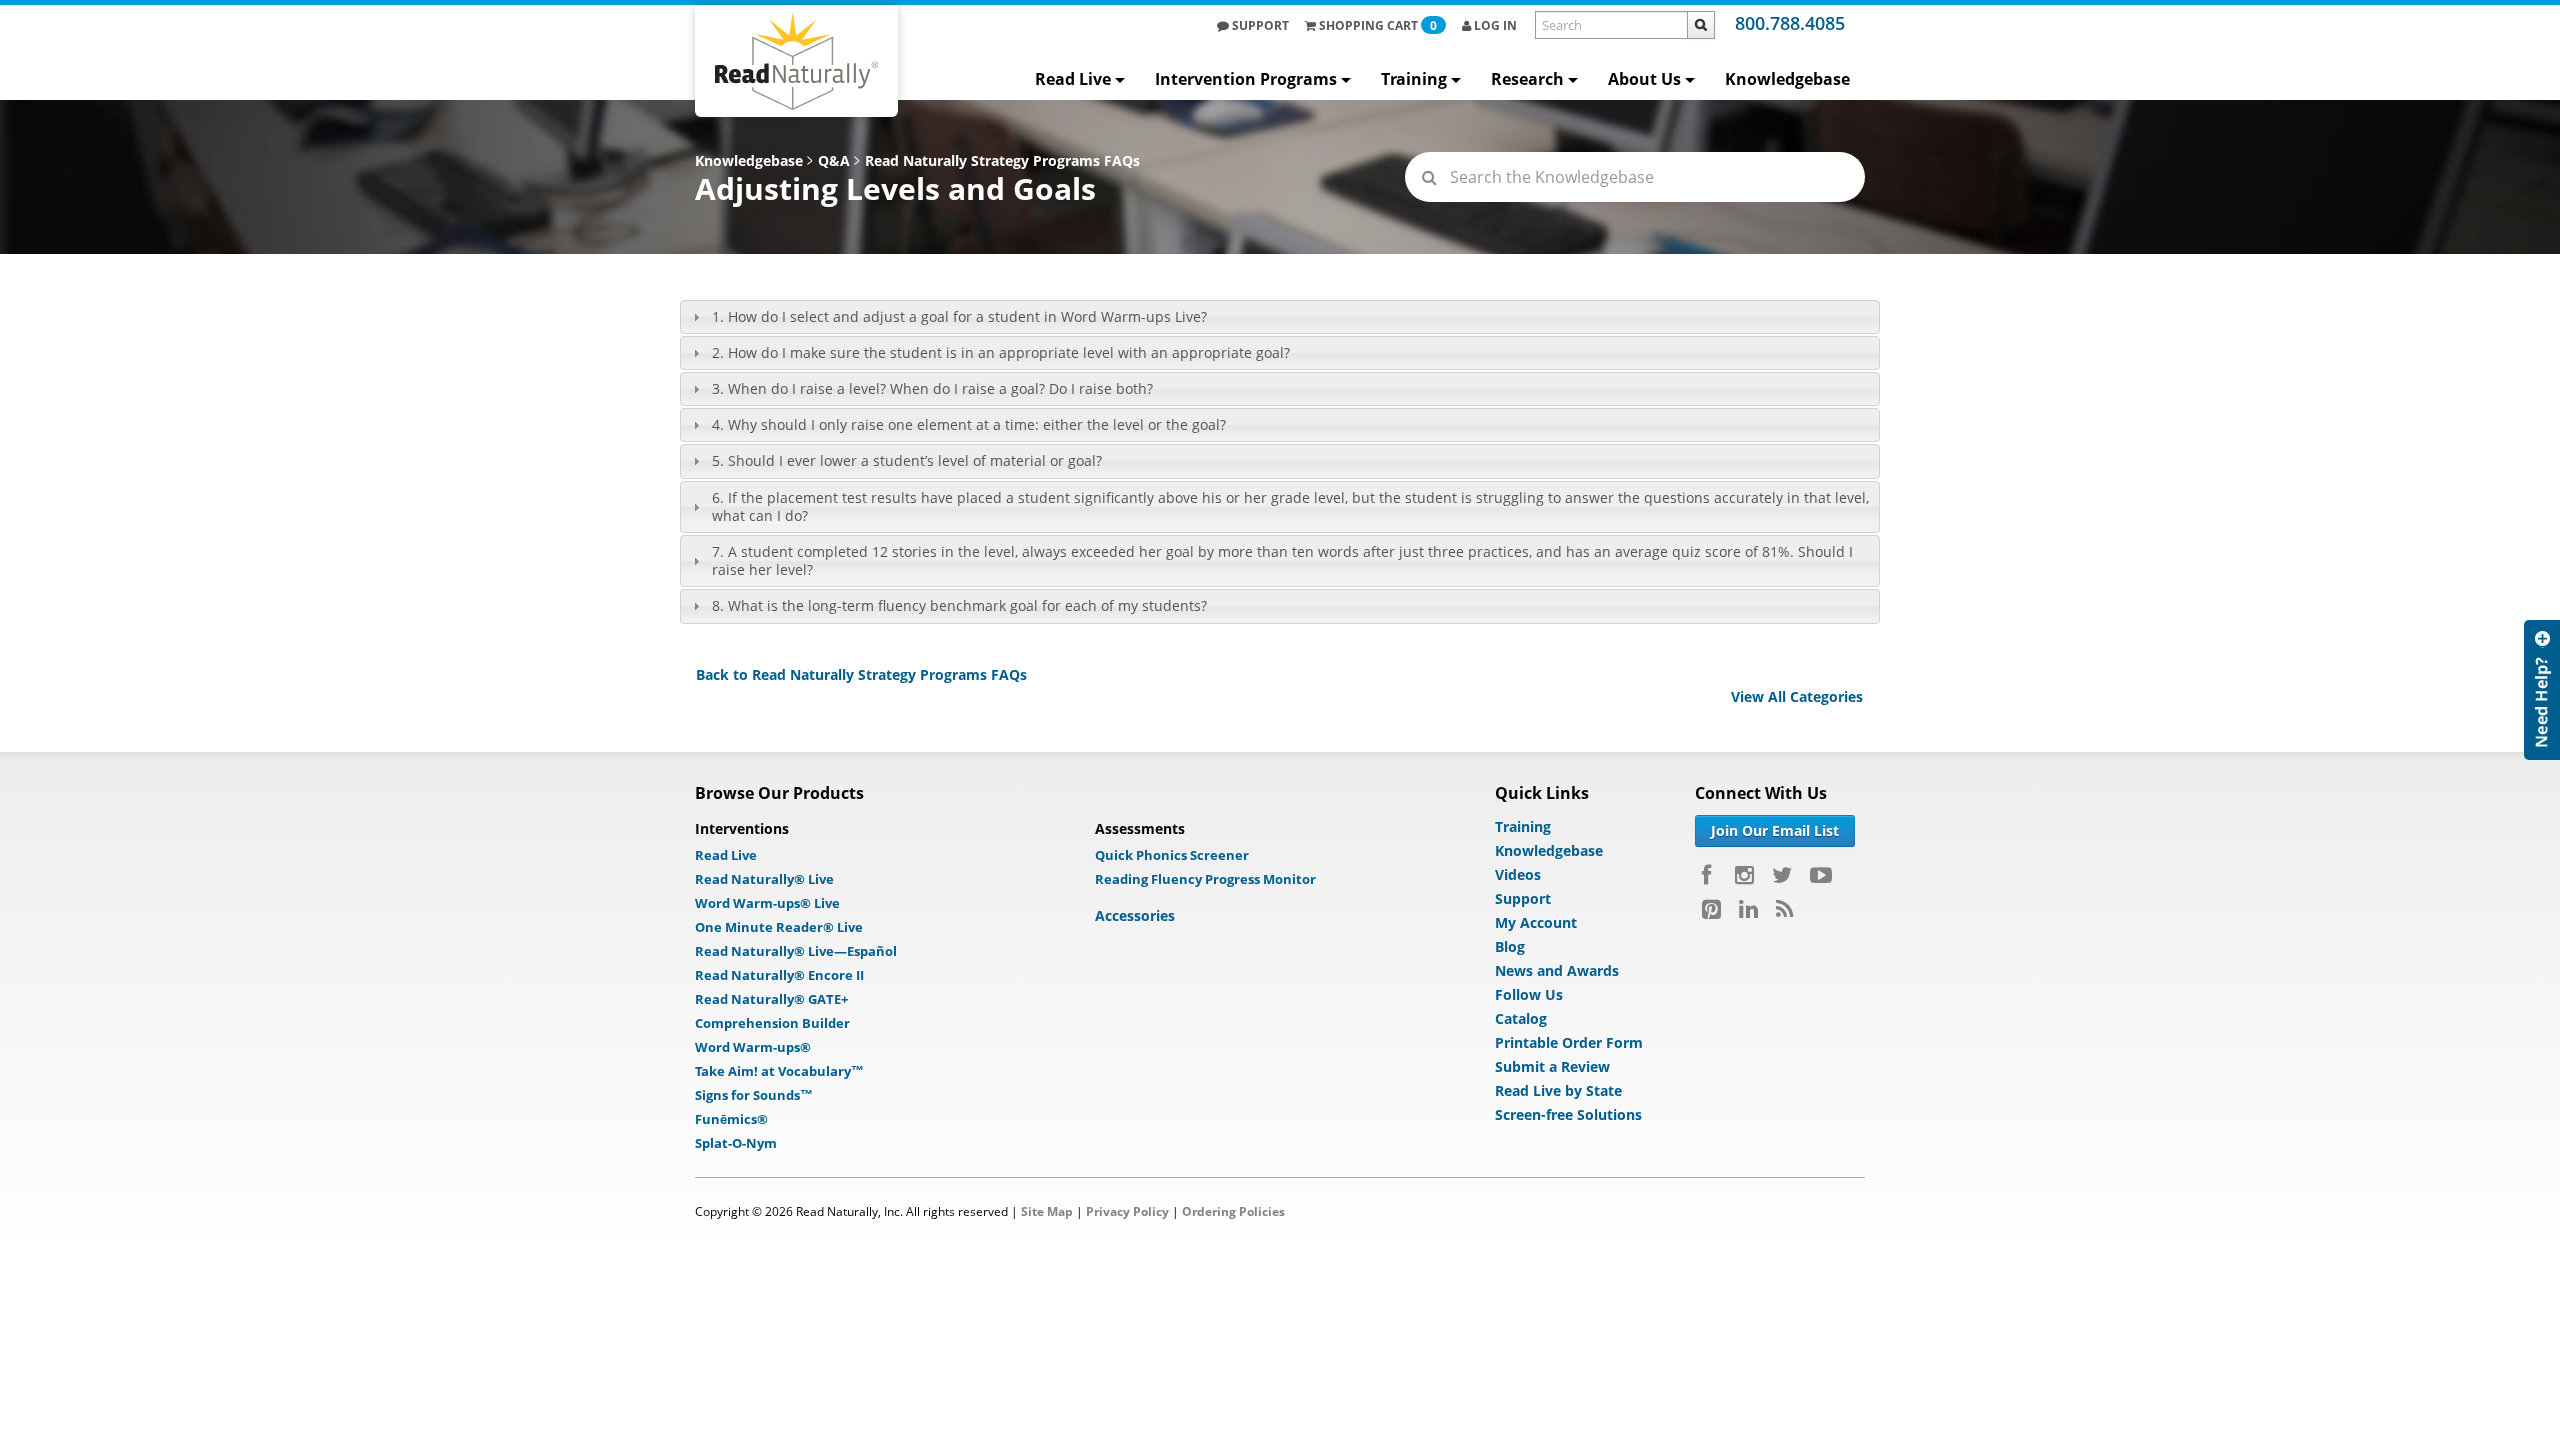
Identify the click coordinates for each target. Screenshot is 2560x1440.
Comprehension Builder (772, 1023)
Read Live (1073, 79)
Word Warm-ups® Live (767, 903)
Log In (1494, 25)
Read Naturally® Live (764, 879)
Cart (1378, 25)
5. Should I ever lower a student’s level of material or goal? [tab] (907, 460)
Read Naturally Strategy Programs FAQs (1002, 160)
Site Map (1047, 1211)
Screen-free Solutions (1568, 1114)
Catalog (1521, 1018)
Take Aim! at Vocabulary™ (779, 1071)
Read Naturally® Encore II (779, 975)
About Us (1644, 79)
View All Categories (1797, 696)
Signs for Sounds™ (754, 1095)
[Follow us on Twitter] (1782, 875)
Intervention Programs (1246, 79)
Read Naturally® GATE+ (771, 999)
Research (1527, 79)
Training (1414, 79)
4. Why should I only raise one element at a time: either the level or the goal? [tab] (969, 424)
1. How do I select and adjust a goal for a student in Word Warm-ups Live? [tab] (959, 316)
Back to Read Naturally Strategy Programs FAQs (861, 674)
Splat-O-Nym (736, 1143)
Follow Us (1529, 994)
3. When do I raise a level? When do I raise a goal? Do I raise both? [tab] (932, 388)
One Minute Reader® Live (779, 927)
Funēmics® (731, 1119)
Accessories (1135, 915)
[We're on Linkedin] (1748, 909)
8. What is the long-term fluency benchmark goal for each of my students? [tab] (959, 605)
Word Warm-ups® (753, 1047)
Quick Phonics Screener (1172, 855)
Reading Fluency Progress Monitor (1205, 879)
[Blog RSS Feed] (1784, 909)
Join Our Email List (1775, 830)
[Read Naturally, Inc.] (796, 61)
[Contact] (2542, 850)
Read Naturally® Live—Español (796, 951)
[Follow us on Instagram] (1744, 875)
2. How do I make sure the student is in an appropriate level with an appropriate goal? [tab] (1001, 352)
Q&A (834, 160)
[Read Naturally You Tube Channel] (1821, 875)
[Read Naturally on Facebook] (1709, 875)
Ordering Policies (1233, 1211)
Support (1259, 25)
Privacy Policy (1127, 1211)
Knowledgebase (1787, 79)
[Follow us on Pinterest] (1711, 909)
